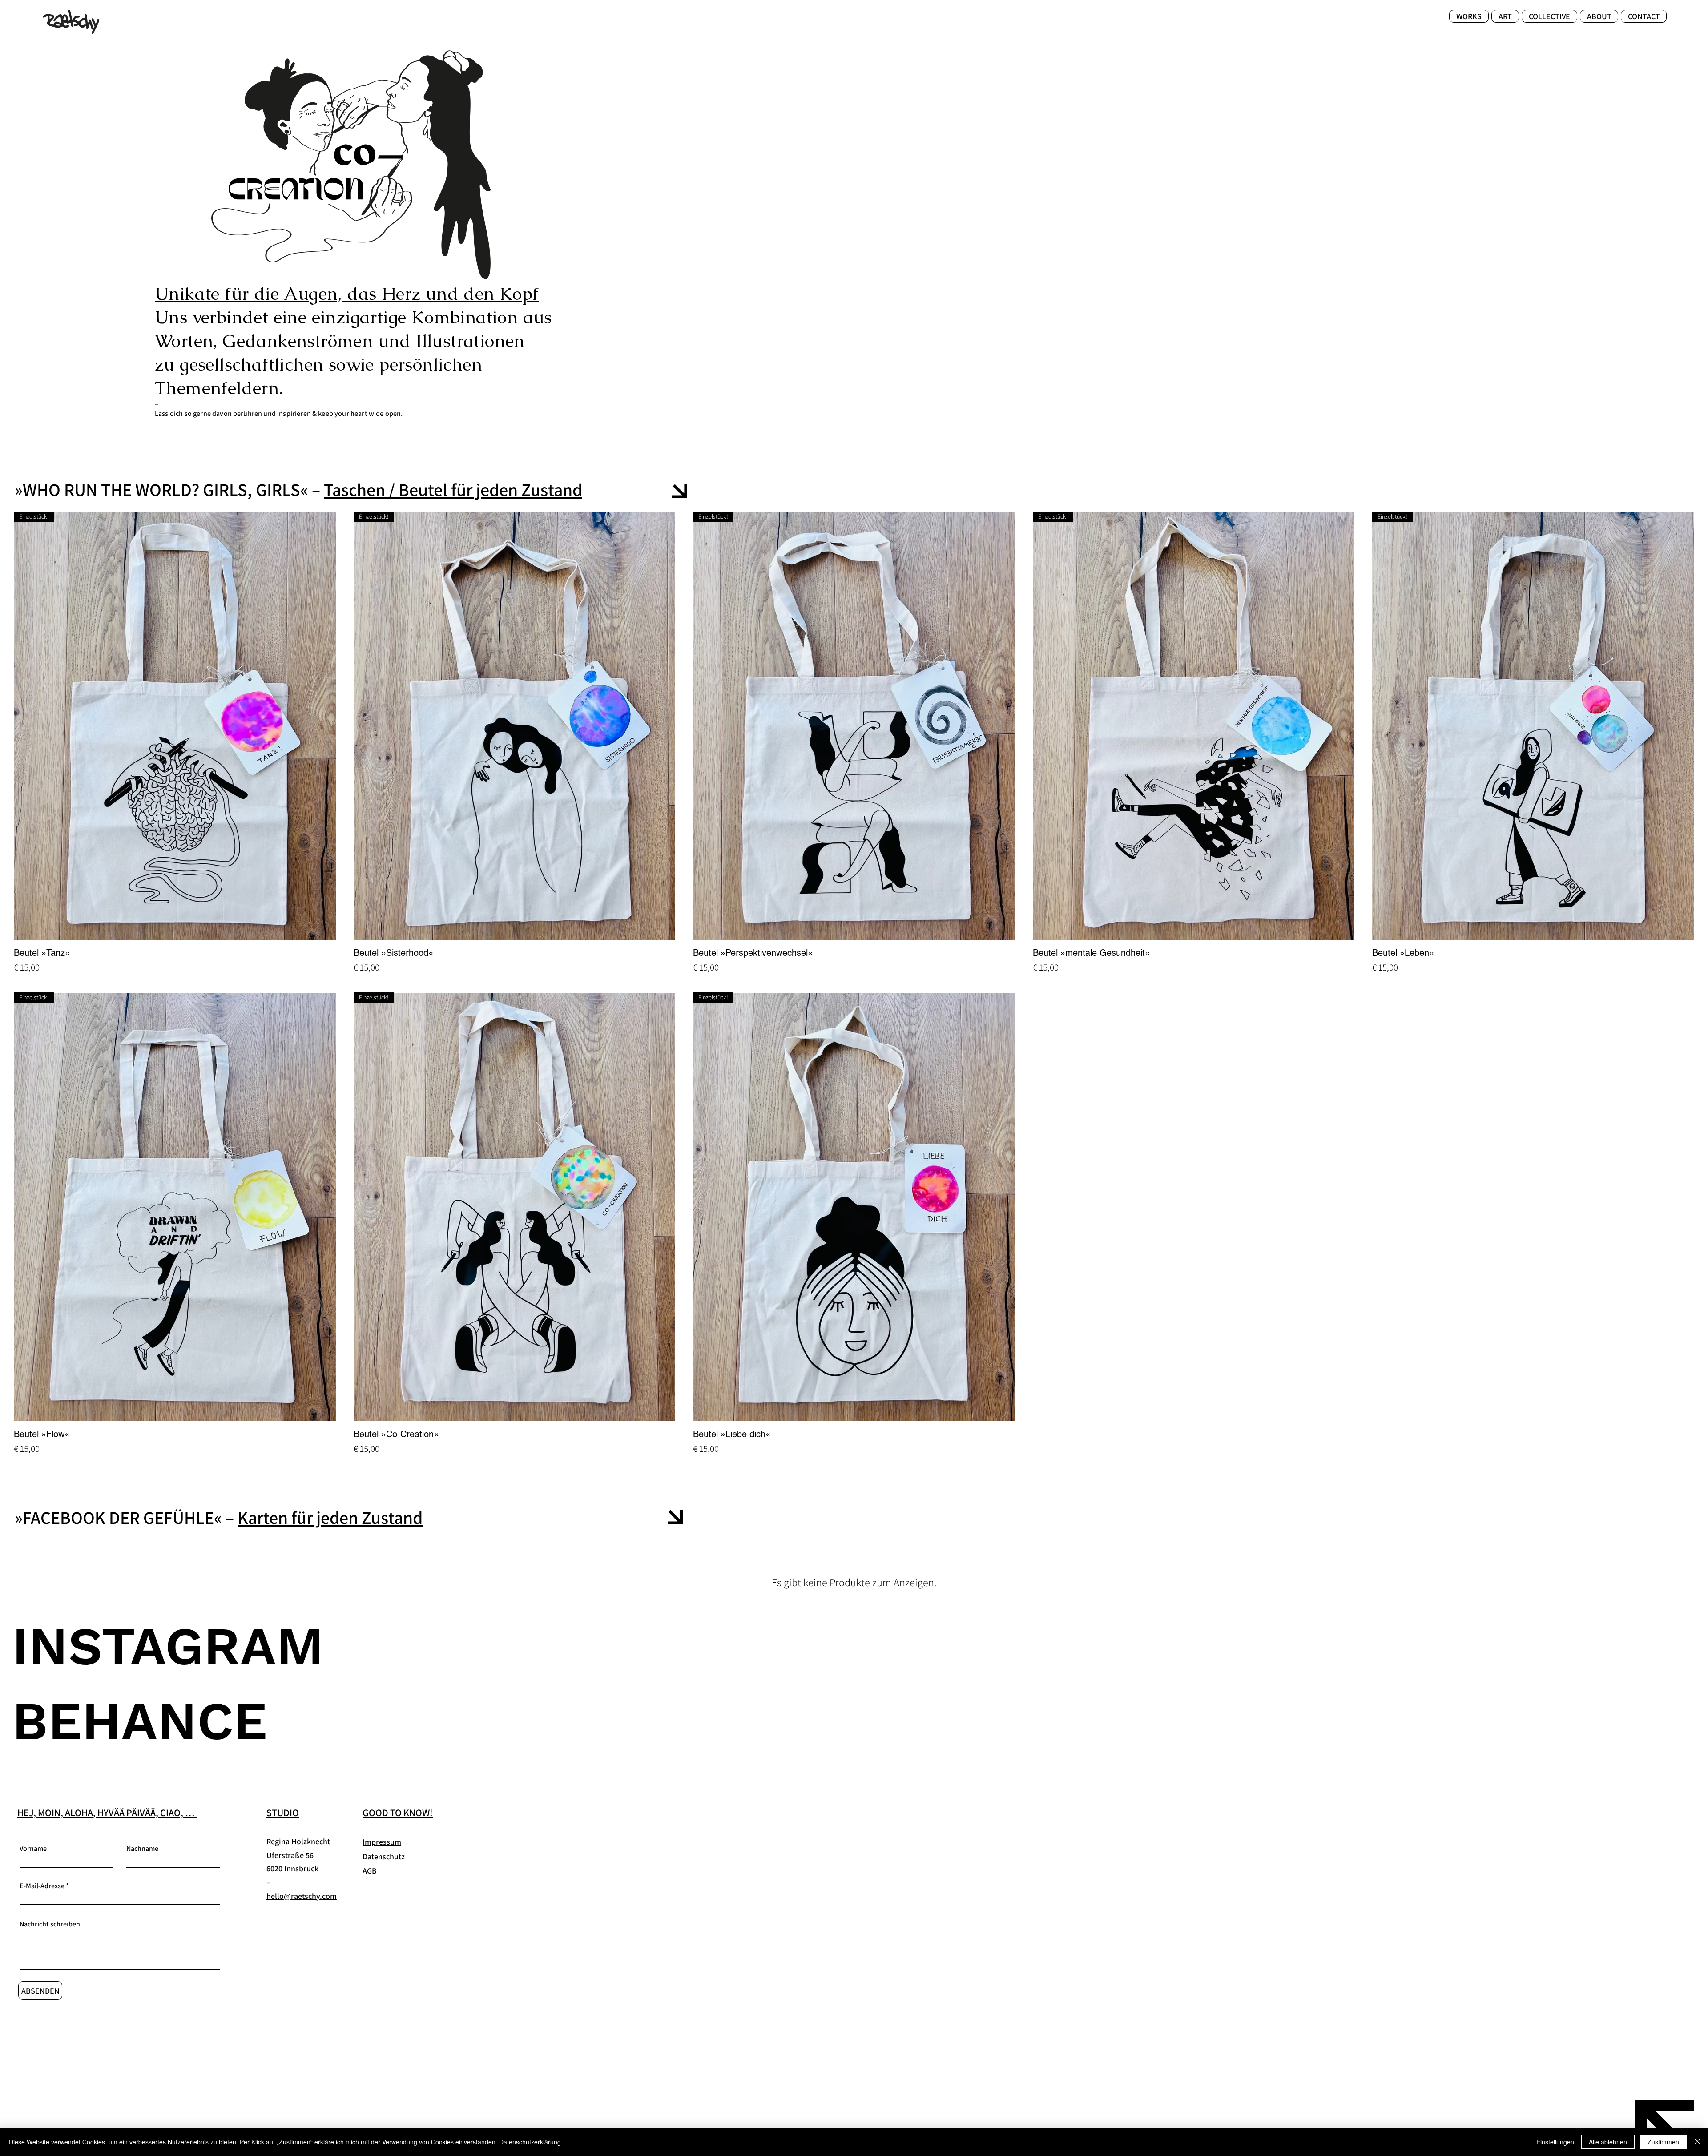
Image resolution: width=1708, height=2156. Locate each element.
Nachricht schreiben (50, 1924)
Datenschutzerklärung (530, 2142)
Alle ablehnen (1608, 2142)
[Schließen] (1697, 2142)
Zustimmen (1663, 2142)
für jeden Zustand (355, 1517)
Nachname (142, 1849)
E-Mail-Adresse (42, 1886)
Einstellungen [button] (1555, 2142)
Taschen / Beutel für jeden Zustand (453, 489)
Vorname (33, 1849)
